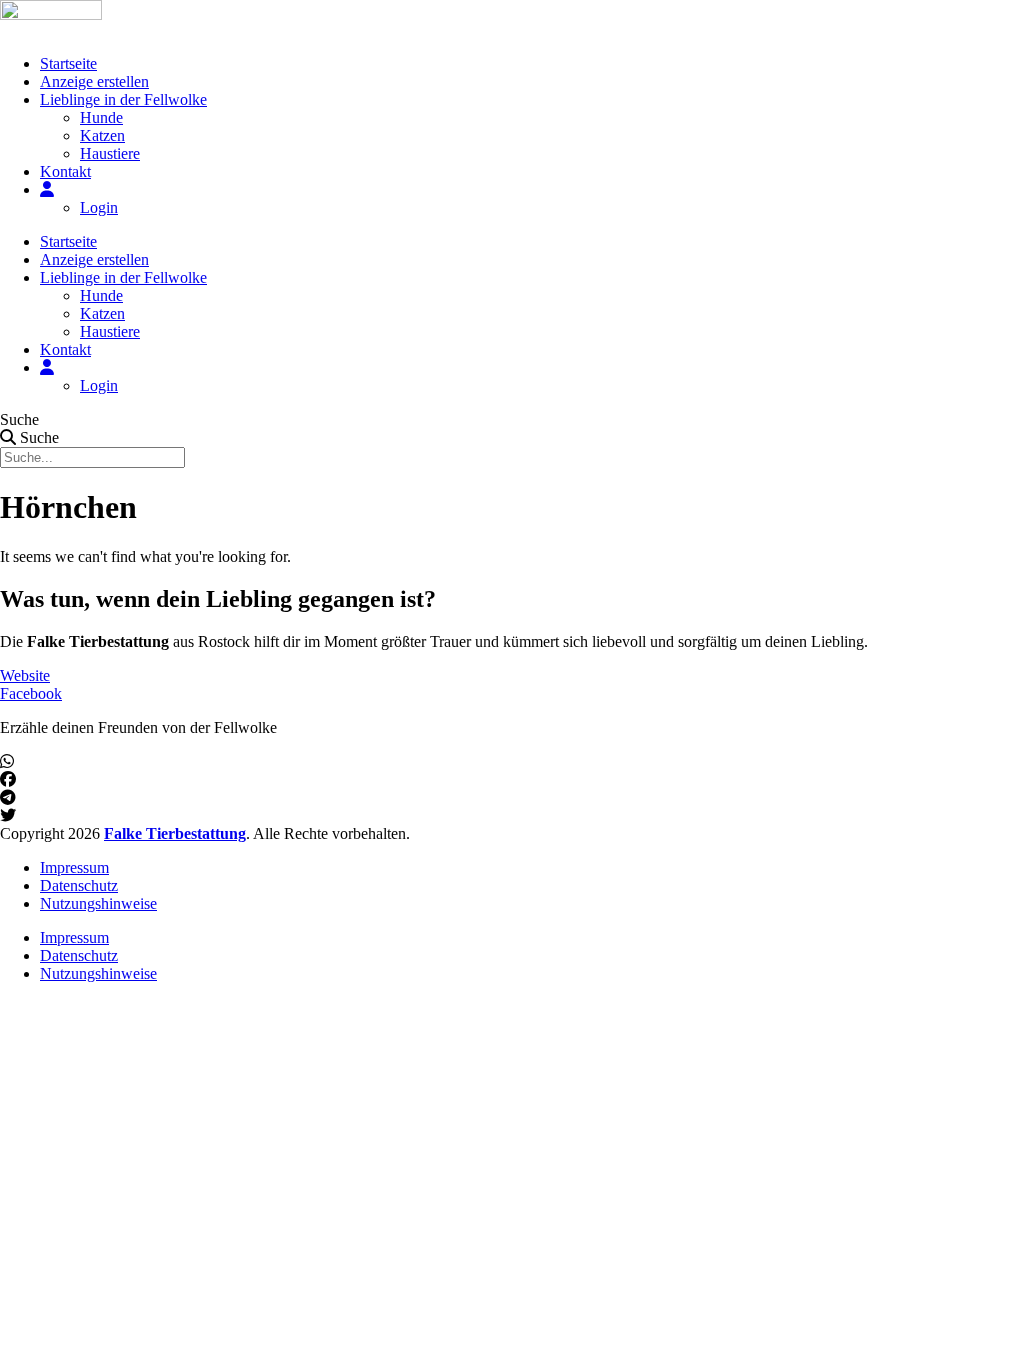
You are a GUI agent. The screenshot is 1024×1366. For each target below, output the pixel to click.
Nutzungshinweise (98, 903)
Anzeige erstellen (94, 81)
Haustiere (110, 153)
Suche (19, 419)
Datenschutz (79, 885)
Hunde (101, 117)
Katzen (102, 135)
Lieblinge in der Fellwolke (123, 99)
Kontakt (65, 171)
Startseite (68, 63)
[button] (512, 762)
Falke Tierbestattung (175, 833)
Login (99, 207)
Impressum (74, 867)
